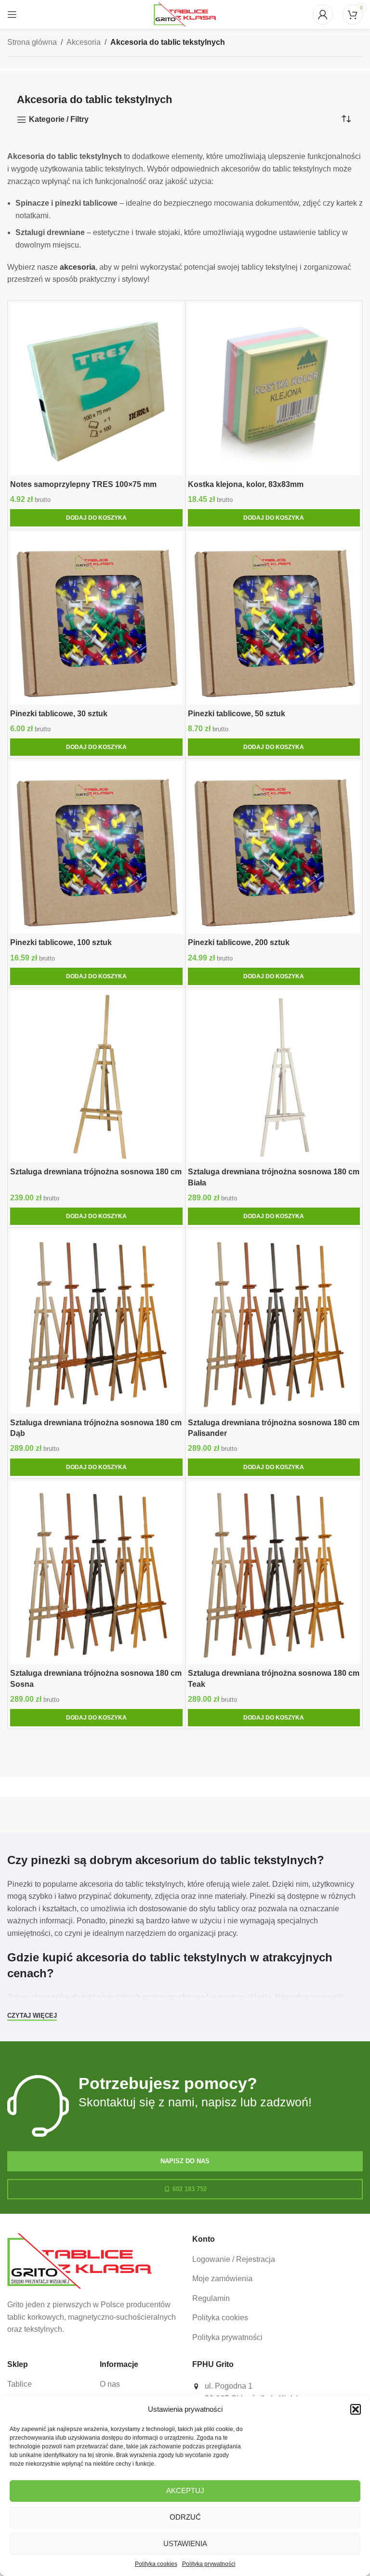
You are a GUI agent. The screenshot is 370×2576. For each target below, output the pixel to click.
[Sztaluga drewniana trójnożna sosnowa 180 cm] (96, 1077)
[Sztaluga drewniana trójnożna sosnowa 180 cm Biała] (274, 1077)
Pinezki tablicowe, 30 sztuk (59, 714)
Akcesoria (84, 42)
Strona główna (32, 42)
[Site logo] (185, 14)
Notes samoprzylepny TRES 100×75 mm (83, 484)
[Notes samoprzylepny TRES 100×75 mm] (96, 389)
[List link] (277, 2260)
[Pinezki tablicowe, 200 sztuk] (274, 847)
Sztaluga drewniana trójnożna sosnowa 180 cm (96, 1172)
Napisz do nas (185, 2161)
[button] (356, 2409)
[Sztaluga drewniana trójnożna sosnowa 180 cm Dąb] (96, 1322)
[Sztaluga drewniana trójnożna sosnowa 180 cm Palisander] (274, 1322)
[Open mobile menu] (12, 14)
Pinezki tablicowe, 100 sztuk (61, 942)
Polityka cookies (156, 2564)
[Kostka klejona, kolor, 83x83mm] (274, 389)
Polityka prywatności (209, 2564)
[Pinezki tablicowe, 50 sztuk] (274, 618)
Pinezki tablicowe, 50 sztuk (237, 714)
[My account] (323, 14)
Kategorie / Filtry (59, 119)
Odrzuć (185, 2517)
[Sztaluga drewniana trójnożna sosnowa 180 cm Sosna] (96, 1573)
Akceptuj (185, 2491)
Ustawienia (185, 2543)
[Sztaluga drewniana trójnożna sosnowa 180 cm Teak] (274, 1573)
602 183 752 (190, 2189)
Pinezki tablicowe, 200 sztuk (239, 942)
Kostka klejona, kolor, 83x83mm (246, 484)
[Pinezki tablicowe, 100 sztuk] (96, 847)
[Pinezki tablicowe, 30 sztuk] (96, 618)
